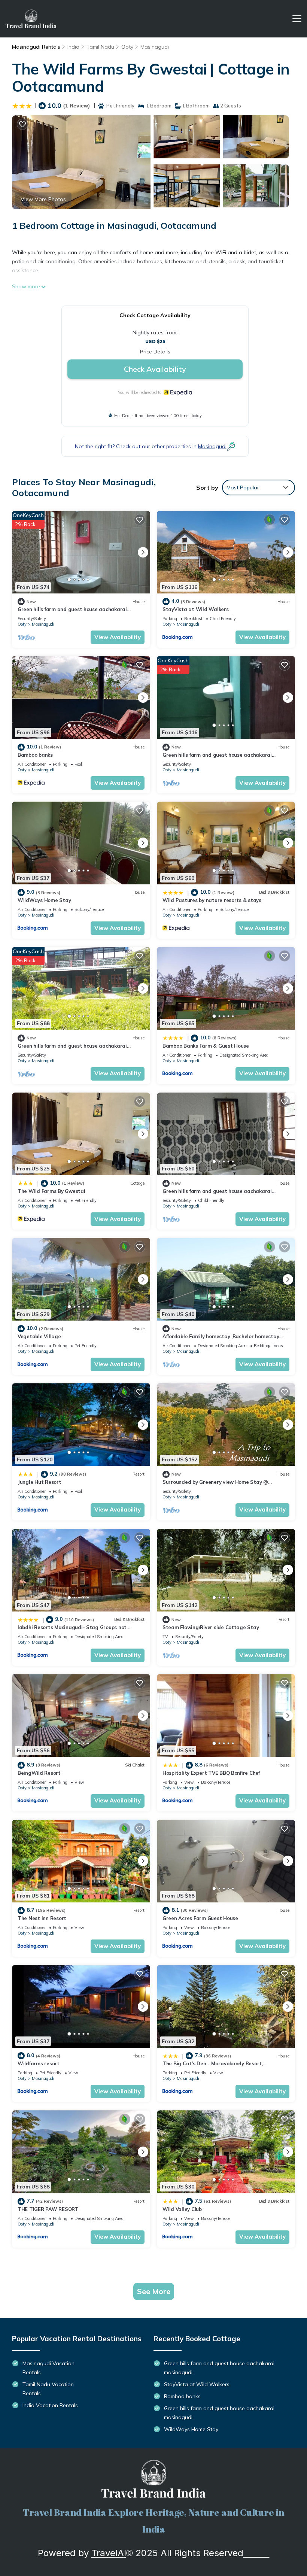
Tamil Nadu (100, 47)
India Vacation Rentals (50, 2405)
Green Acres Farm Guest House (200, 1918)
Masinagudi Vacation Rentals (48, 2368)
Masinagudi (155, 47)
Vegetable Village (39, 1336)
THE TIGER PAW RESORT (48, 2209)
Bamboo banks (35, 755)
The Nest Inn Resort (42, 1918)
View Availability (118, 637)
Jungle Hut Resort (39, 1482)
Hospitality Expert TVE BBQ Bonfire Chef (211, 1773)
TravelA (108, 2553)
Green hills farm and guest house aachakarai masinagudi (219, 2368)
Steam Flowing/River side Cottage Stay (211, 1627)
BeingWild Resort (39, 1773)
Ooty (127, 47)
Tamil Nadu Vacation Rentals (48, 2389)
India (73, 47)
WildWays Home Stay (44, 900)
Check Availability (155, 369)
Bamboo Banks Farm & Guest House (206, 1046)
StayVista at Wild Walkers (196, 609)
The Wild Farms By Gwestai (51, 1191)
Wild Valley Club (182, 2209)
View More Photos (43, 199)
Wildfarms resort (39, 2063)
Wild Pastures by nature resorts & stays (212, 900)
